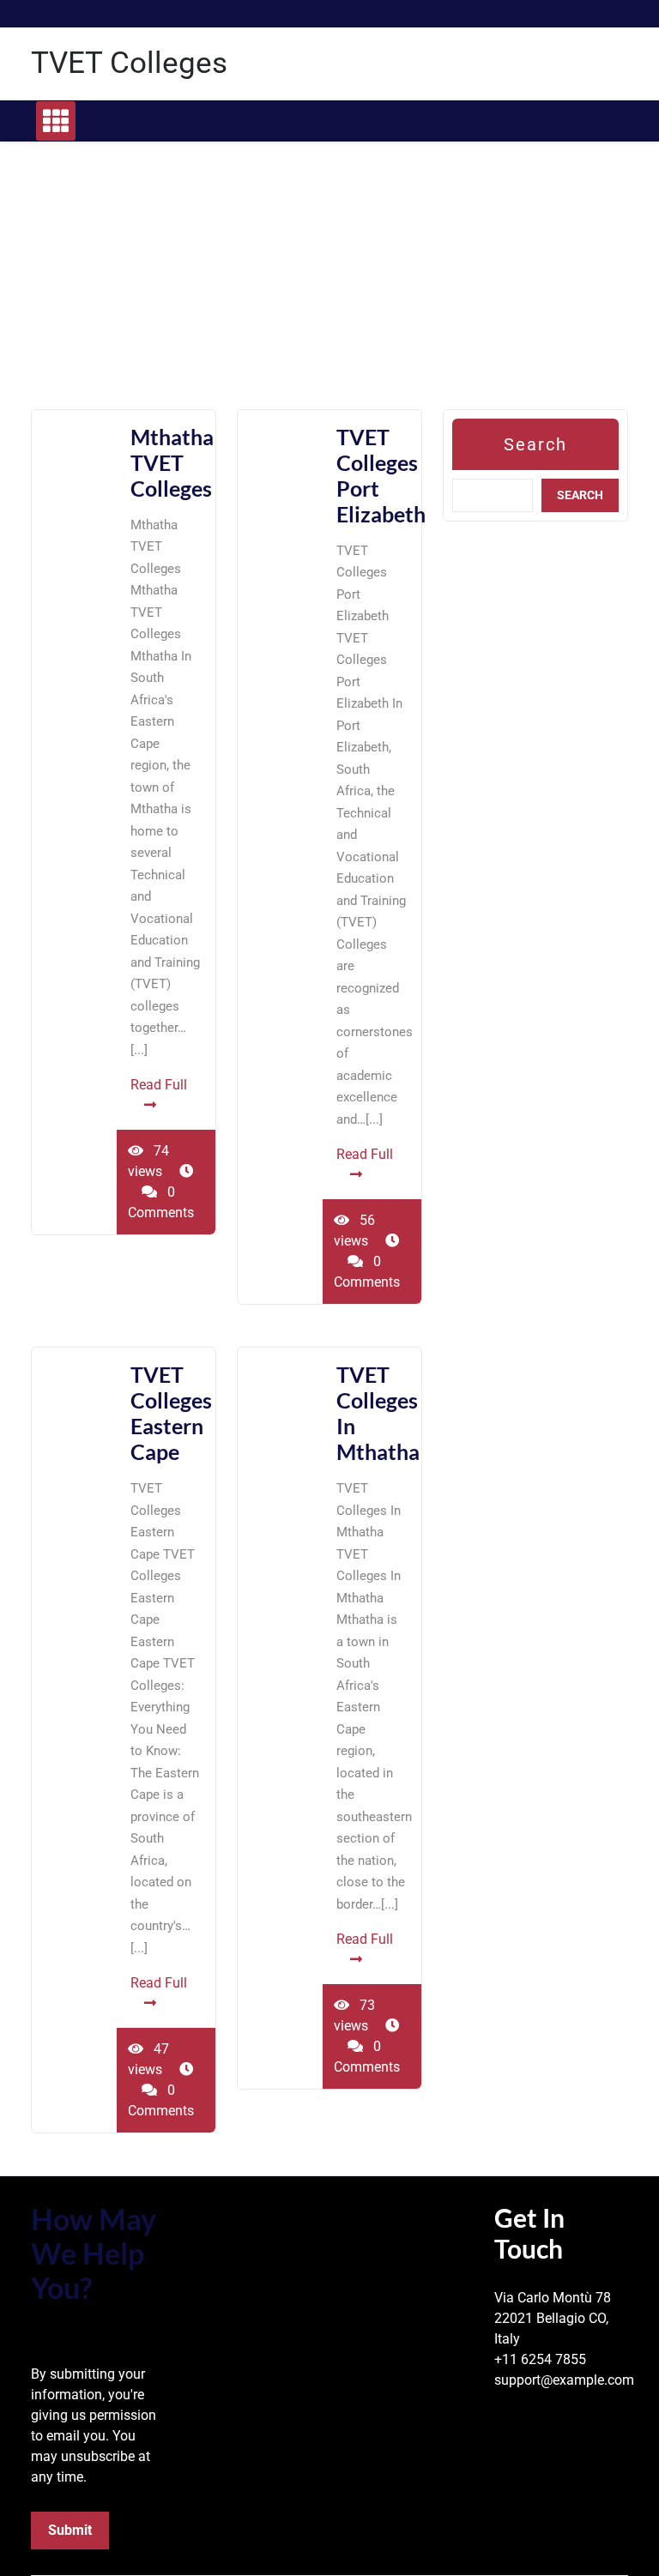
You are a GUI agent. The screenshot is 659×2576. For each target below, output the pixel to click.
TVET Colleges (129, 63)
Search (535, 444)
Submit (70, 2530)
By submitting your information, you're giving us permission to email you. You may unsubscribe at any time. (94, 2425)
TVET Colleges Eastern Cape (171, 1413)
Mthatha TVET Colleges (172, 462)
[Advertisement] (329, 289)
